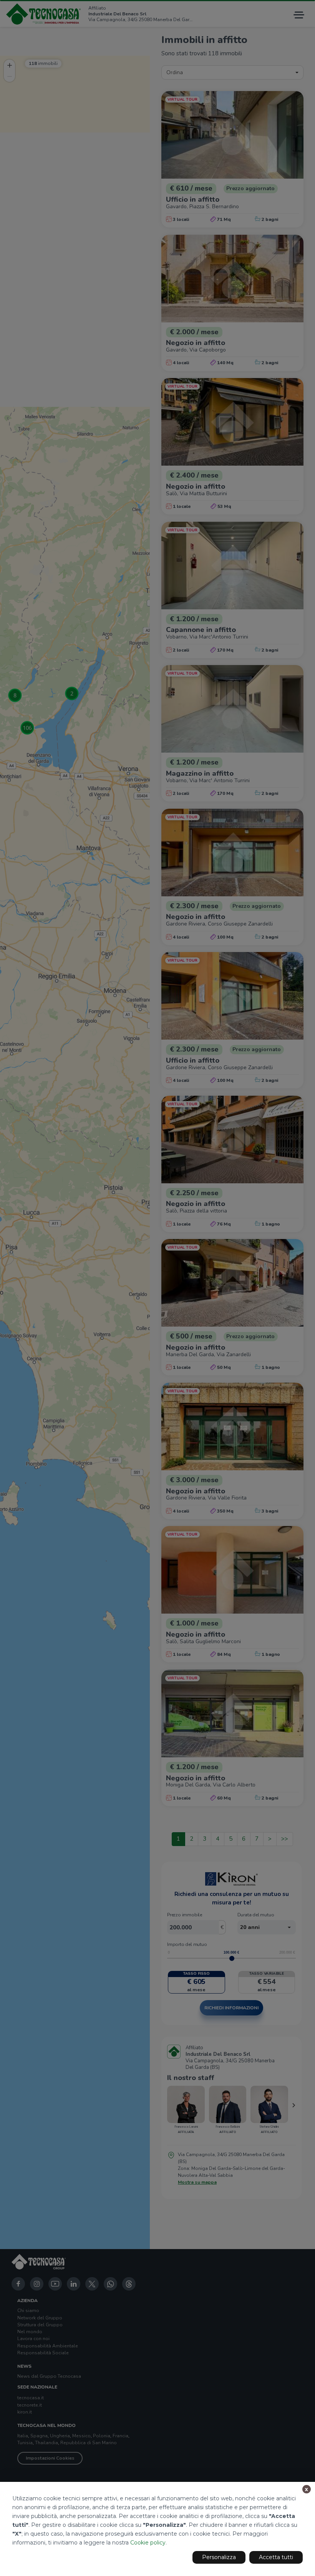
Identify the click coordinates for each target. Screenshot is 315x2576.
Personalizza (219, 2557)
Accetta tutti (276, 2557)
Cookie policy (148, 2543)
